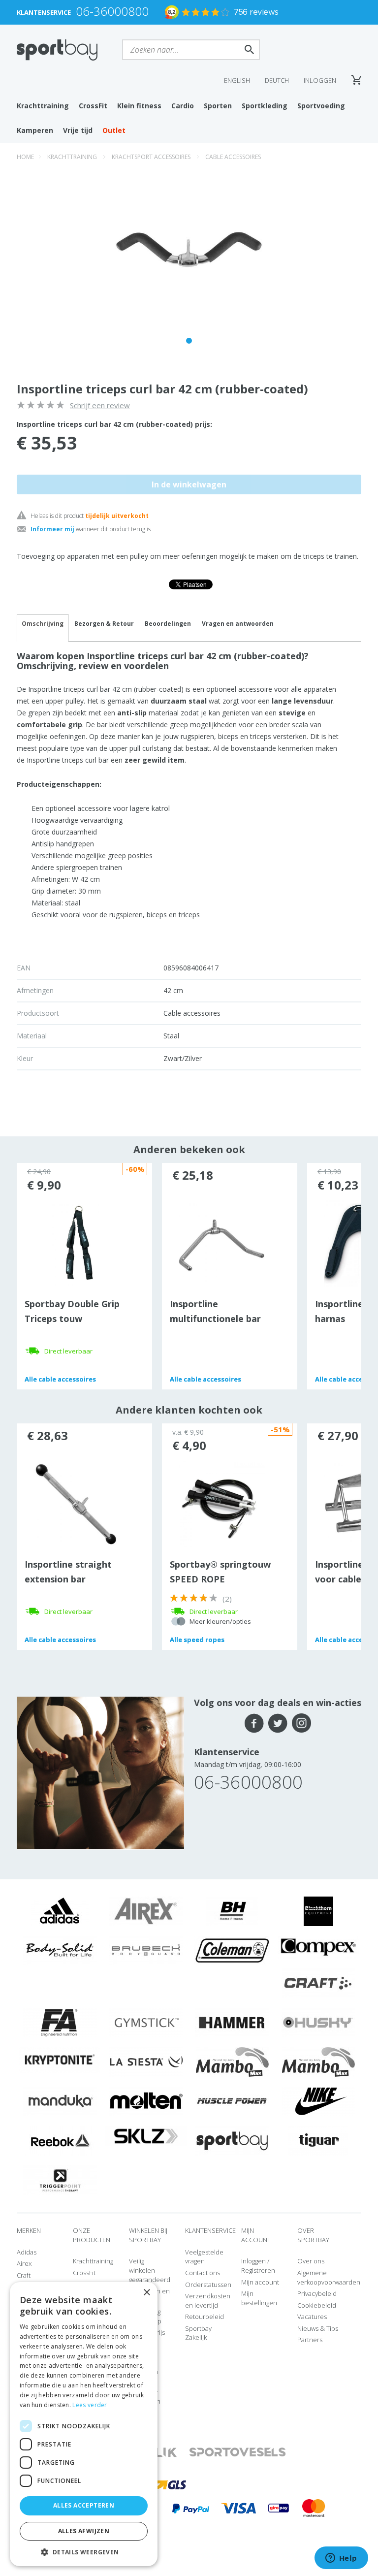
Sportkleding (265, 106)
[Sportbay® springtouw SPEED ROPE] (222, 1503)
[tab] (104, 628)
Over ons (311, 2261)
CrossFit (93, 106)
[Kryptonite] (60, 2060)
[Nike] (318, 2101)
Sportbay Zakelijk (198, 2333)
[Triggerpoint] (60, 2180)
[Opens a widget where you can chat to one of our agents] (341, 2559)
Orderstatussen (208, 2285)
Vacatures (312, 2317)
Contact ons (203, 2273)
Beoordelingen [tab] (168, 624)
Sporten (218, 106)
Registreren (258, 2270)
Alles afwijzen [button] (84, 2531)
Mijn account (260, 2282)
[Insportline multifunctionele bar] (222, 1243)
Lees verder (90, 2405)
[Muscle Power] (232, 2101)
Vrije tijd (78, 130)
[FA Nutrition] (60, 2022)
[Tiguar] (318, 2140)
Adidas (27, 2252)
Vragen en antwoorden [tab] (238, 624)
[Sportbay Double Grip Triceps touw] (77, 1243)
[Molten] (146, 2101)
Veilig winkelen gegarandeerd (150, 2270)
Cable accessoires (233, 157)
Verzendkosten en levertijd (208, 2301)
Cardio (183, 106)
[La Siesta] (146, 2061)
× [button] (146, 2293)
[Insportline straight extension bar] (77, 1503)
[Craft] (318, 1983)
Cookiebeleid (317, 2305)
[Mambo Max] (232, 2061)
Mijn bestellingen (259, 2298)
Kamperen (35, 130)
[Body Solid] (60, 1950)
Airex (24, 2263)
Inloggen (320, 80)
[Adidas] (60, 1910)
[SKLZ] (146, 2135)
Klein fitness (139, 106)
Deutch (277, 80)
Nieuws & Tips (318, 2328)
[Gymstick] (146, 2022)
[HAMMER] (232, 2022)
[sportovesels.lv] (238, 2452)
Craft (24, 2275)
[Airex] (146, 1910)
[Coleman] (232, 1950)
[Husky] (318, 2022)
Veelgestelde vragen (204, 2257)
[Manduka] (60, 2101)
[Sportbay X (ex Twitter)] (278, 1723)
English (237, 80)
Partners (310, 2340)
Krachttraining (43, 106)
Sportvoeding (321, 106)
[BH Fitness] (232, 1910)
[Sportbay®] (232, 2140)
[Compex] (318, 1946)
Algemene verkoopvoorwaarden (329, 2277)
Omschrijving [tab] (43, 624)
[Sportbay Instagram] (301, 1723)
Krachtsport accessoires (151, 157)
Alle (60, 1379)
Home (25, 157)
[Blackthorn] (318, 1910)
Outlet (114, 130)
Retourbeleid (205, 2317)
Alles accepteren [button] (84, 2505)
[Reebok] (60, 2140)
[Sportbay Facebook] (254, 1723)
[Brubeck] (146, 1950)
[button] (84, 2552)
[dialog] (84, 2424)
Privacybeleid (317, 2293)
